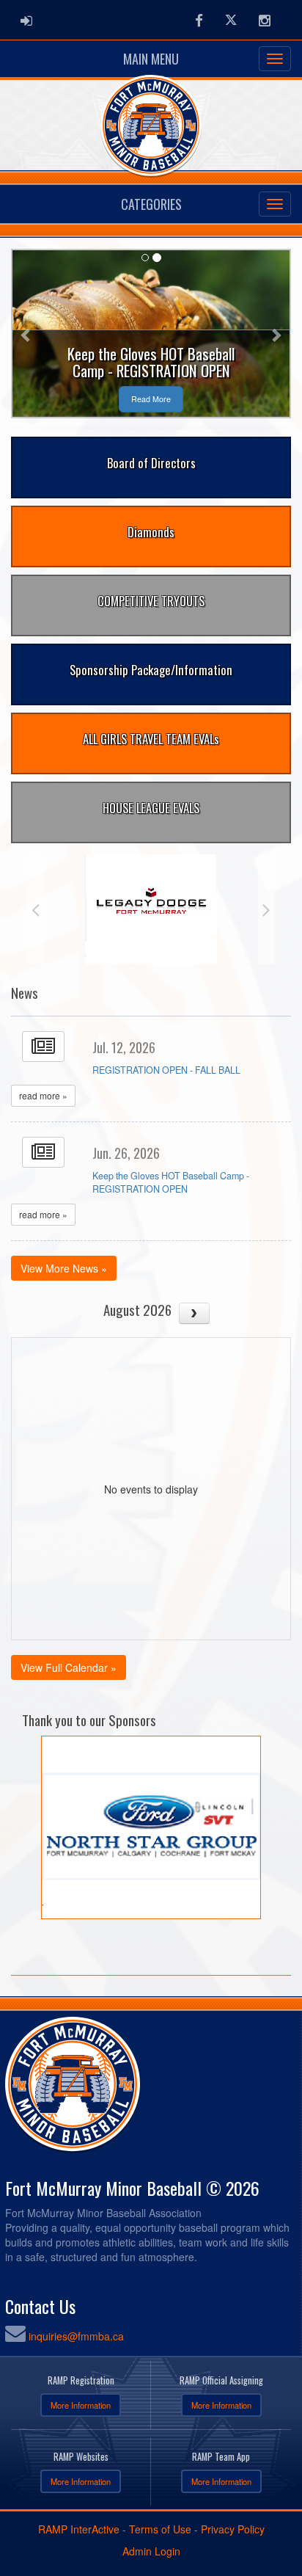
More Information (81, 2405)
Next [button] (266, 909)
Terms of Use (160, 2529)
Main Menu (151, 59)
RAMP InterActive (79, 2529)
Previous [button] (36, 909)
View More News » (64, 1268)
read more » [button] (43, 1095)
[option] (151, 909)
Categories (151, 204)
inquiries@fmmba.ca (76, 2336)
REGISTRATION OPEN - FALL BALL (166, 1070)
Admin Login (151, 2551)
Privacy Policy (233, 2529)
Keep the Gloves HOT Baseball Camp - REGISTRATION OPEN (171, 1182)
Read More (151, 399)
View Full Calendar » (69, 1667)
